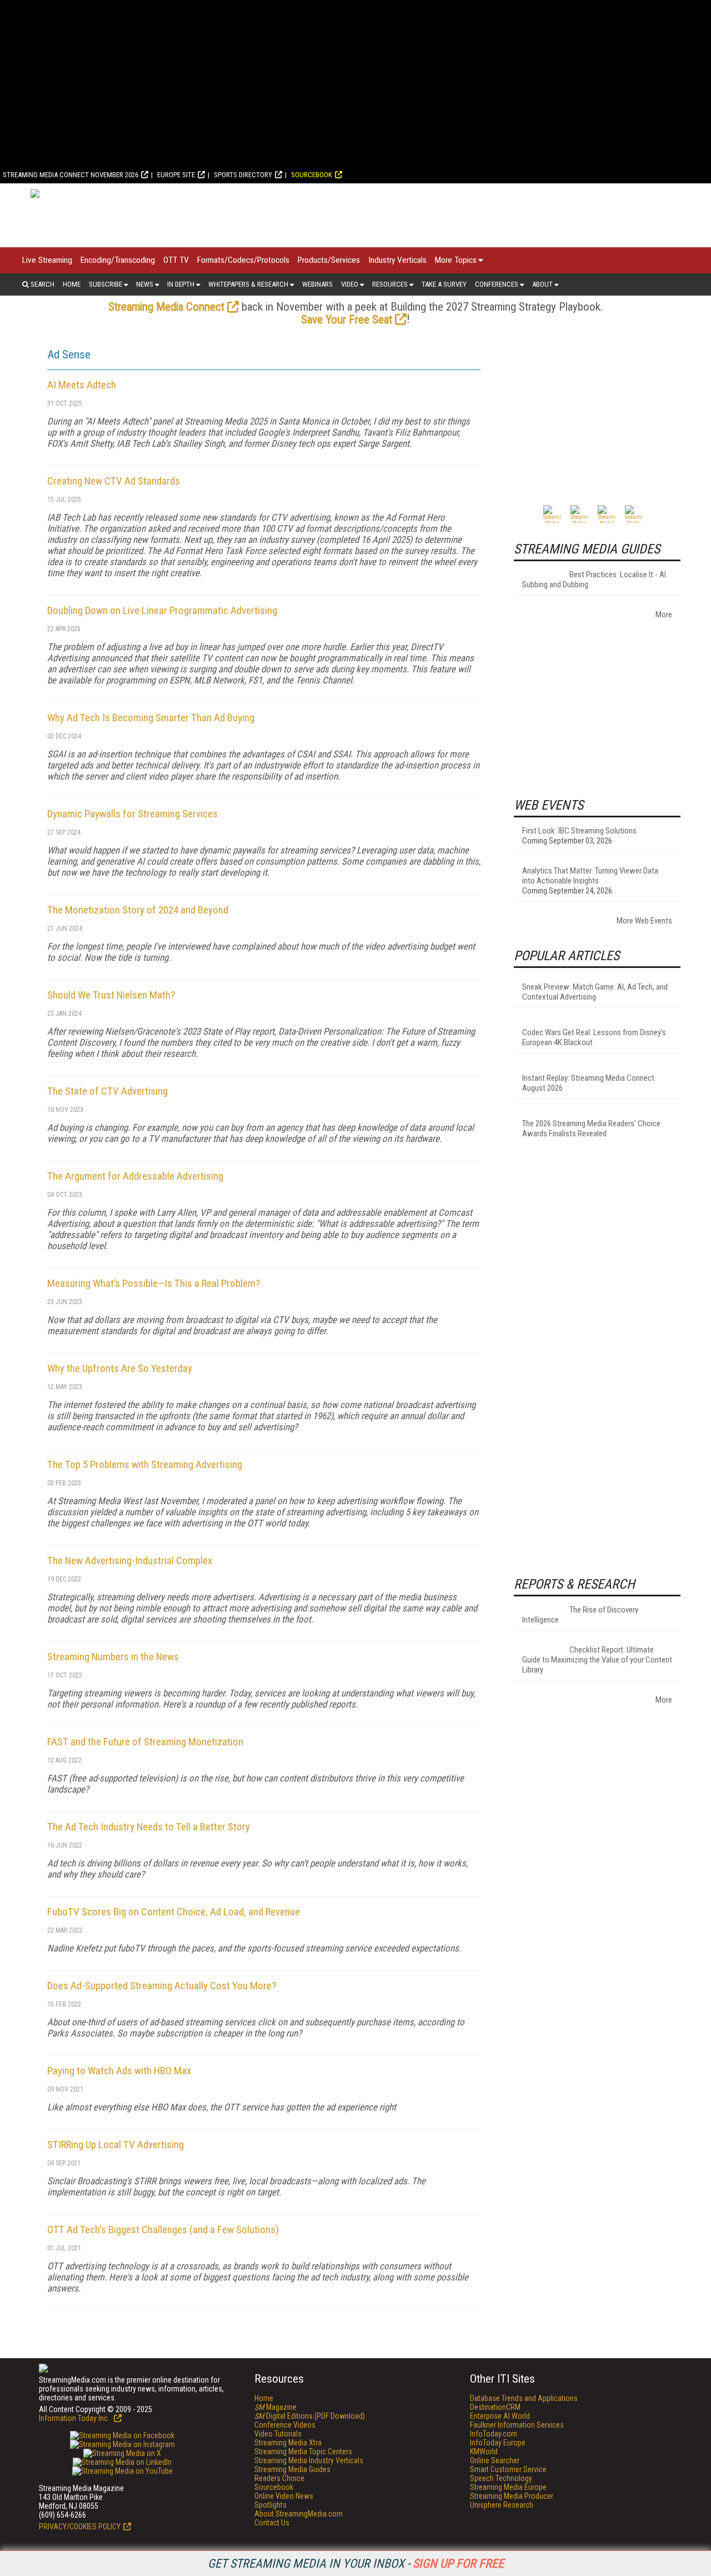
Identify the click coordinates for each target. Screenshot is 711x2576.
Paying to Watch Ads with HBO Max (119, 2071)
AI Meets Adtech (82, 385)
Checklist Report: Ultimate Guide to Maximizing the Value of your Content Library (597, 1660)
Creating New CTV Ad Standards (114, 481)
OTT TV (176, 260)
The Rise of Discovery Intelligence (580, 1615)
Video (350, 284)
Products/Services (329, 260)
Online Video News (284, 2496)
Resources (390, 284)
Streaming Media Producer (512, 2496)
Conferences (497, 284)
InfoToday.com (494, 2434)
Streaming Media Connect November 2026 (71, 175)
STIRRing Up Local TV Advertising (116, 2145)
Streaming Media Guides (292, 2469)
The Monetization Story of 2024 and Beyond (138, 910)
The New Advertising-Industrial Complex (130, 1561)
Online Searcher (495, 2460)
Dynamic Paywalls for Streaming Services (132, 814)
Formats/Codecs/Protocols (243, 260)
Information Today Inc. (75, 2418)
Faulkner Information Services (517, 2425)
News (145, 284)
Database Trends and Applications (524, 2398)
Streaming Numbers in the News (113, 1657)
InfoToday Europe (498, 2443)
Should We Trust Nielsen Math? (111, 995)
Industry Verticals (397, 260)
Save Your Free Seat (347, 319)
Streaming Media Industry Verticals (309, 2460)
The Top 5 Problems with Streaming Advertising (145, 1464)
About (542, 284)
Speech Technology (501, 2478)
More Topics (456, 260)
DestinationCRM (495, 2407)
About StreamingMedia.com (299, 2514)
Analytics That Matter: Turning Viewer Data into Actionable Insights (590, 876)
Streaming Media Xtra (288, 2443)
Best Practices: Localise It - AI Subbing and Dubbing (594, 580)
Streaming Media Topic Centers (303, 2452)
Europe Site (176, 175)
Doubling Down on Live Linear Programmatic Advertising (162, 610)
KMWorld (484, 2452)
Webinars (317, 284)
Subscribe (106, 284)
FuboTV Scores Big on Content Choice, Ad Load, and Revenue (174, 1912)
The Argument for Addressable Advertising (135, 1176)
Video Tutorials (278, 2434)
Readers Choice (279, 2478)
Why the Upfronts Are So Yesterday (120, 1368)
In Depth (181, 284)
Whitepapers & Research (248, 284)
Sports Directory (243, 175)
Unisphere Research (502, 2505)
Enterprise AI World (500, 2416)
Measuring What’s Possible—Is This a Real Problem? (154, 1283)
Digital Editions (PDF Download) (310, 2416)
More (664, 615)
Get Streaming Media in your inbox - (356, 2563)
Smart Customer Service (508, 2469)
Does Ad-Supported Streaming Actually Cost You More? (162, 1986)
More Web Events (644, 921)
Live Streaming (47, 260)
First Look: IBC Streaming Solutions (579, 831)
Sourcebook (312, 175)
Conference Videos (285, 2425)
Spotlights (271, 2505)
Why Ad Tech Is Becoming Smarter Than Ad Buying (151, 718)
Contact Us (272, 2523)
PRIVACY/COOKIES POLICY (80, 2527)
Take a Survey (444, 284)
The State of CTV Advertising (107, 1091)
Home (72, 284)
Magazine (276, 2407)
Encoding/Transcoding (118, 260)
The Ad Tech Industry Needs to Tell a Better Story (149, 1827)
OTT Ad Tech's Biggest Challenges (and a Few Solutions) (163, 2230)
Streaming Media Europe (508, 2487)
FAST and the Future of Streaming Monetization (145, 1742)
